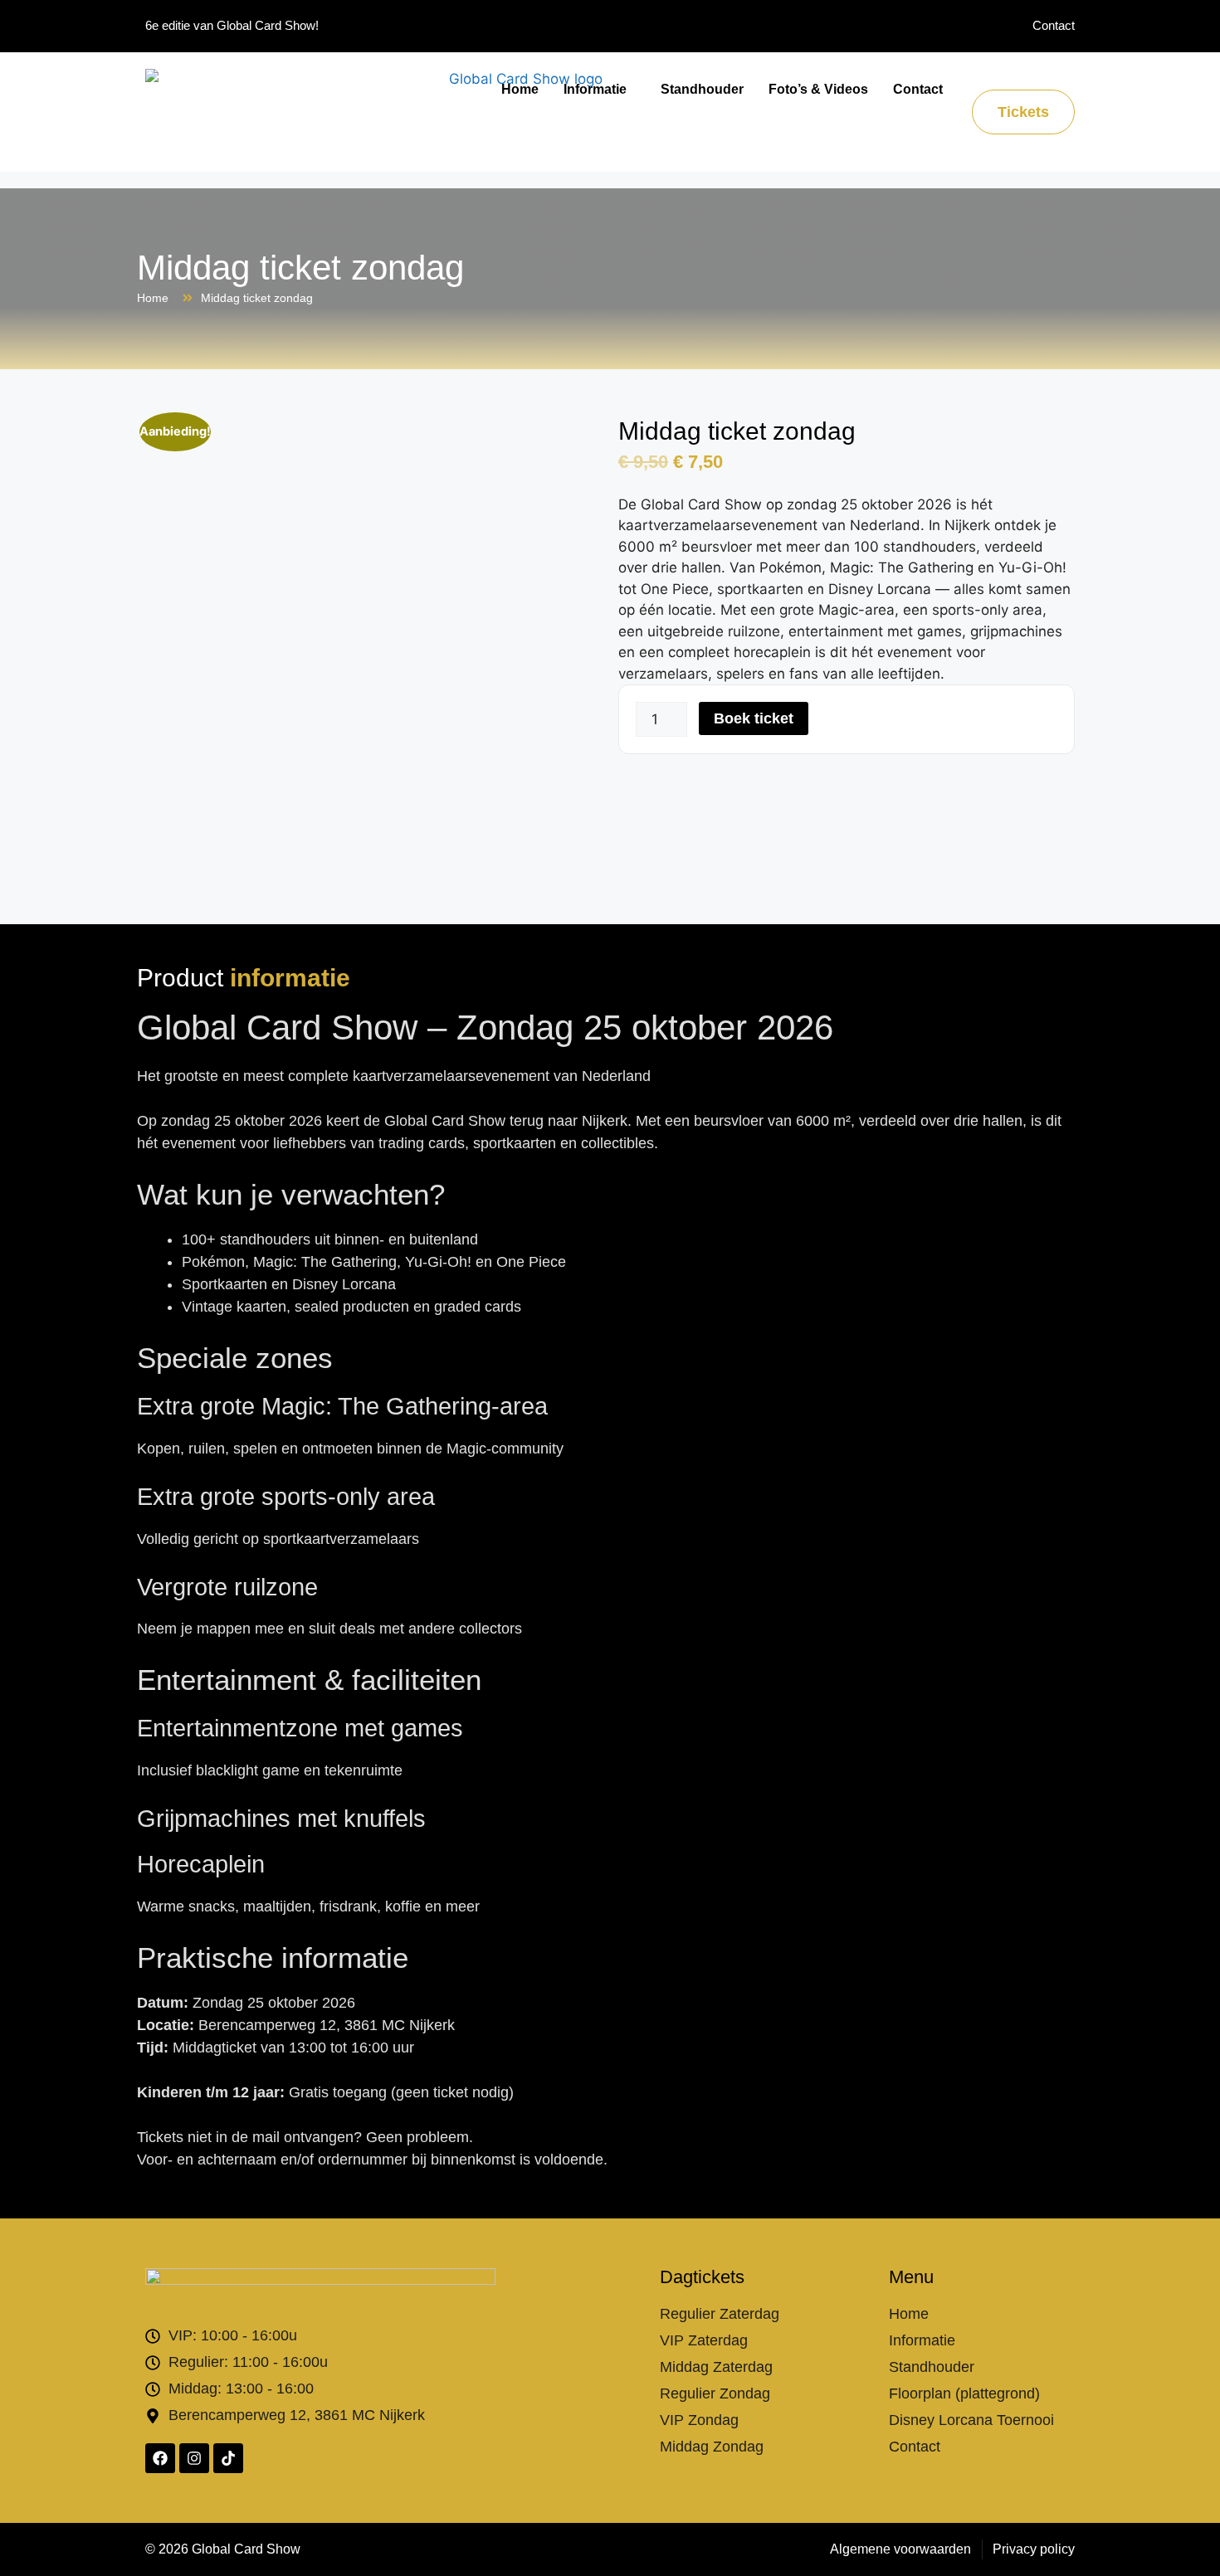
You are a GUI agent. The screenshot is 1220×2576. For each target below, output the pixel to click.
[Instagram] (194, 2458)
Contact (918, 89)
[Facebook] (160, 2458)
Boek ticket (754, 718)
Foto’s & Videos (818, 89)
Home (520, 89)
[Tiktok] (228, 2458)
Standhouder (702, 89)
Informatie (595, 89)
